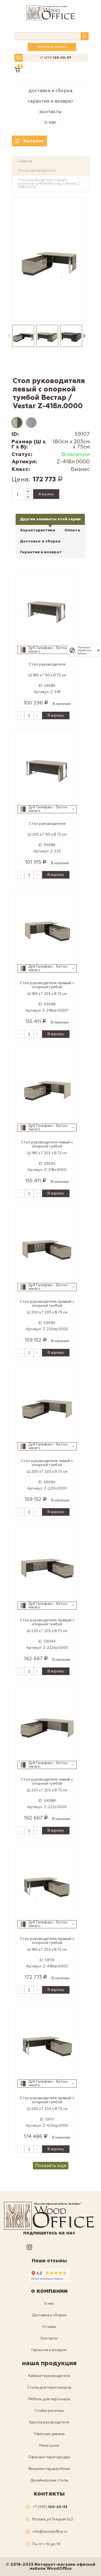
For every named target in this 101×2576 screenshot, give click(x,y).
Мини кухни (49, 2446)
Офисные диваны (49, 2434)
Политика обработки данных (84, 650)
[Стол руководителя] (47, 609)
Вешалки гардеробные (49, 2469)
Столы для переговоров (49, 2388)
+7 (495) (55, 58)
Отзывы (49, 2327)
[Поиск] (85, 36)
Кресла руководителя (49, 2422)
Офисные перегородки (49, 2457)
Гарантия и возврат (50, 101)
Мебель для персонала (49, 2399)
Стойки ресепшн (49, 2411)
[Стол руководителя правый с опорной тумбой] (47, 928)
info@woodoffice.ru (50, 2532)
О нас (50, 122)
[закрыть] (98, 650)
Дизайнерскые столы (49, 2480)
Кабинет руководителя (49, 2376)
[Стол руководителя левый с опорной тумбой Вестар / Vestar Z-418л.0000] (49, 260)
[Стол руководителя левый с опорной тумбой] (47, 1087)
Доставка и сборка (50, 91)
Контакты (50, 112)
